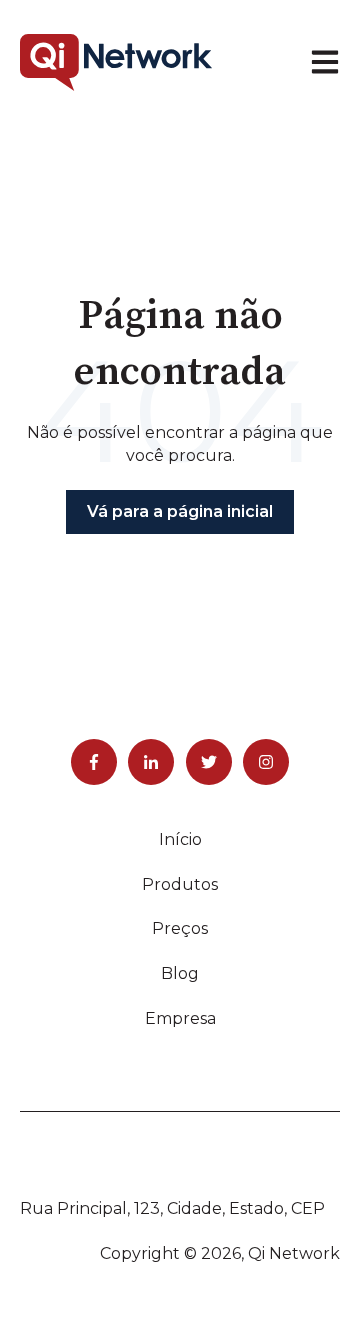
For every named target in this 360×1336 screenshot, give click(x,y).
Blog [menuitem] (180, 973)
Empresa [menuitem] (180, 1018)
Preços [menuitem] (180, 928)
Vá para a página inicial (180, 511)
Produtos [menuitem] (180, 884)
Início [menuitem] (180, 839)
